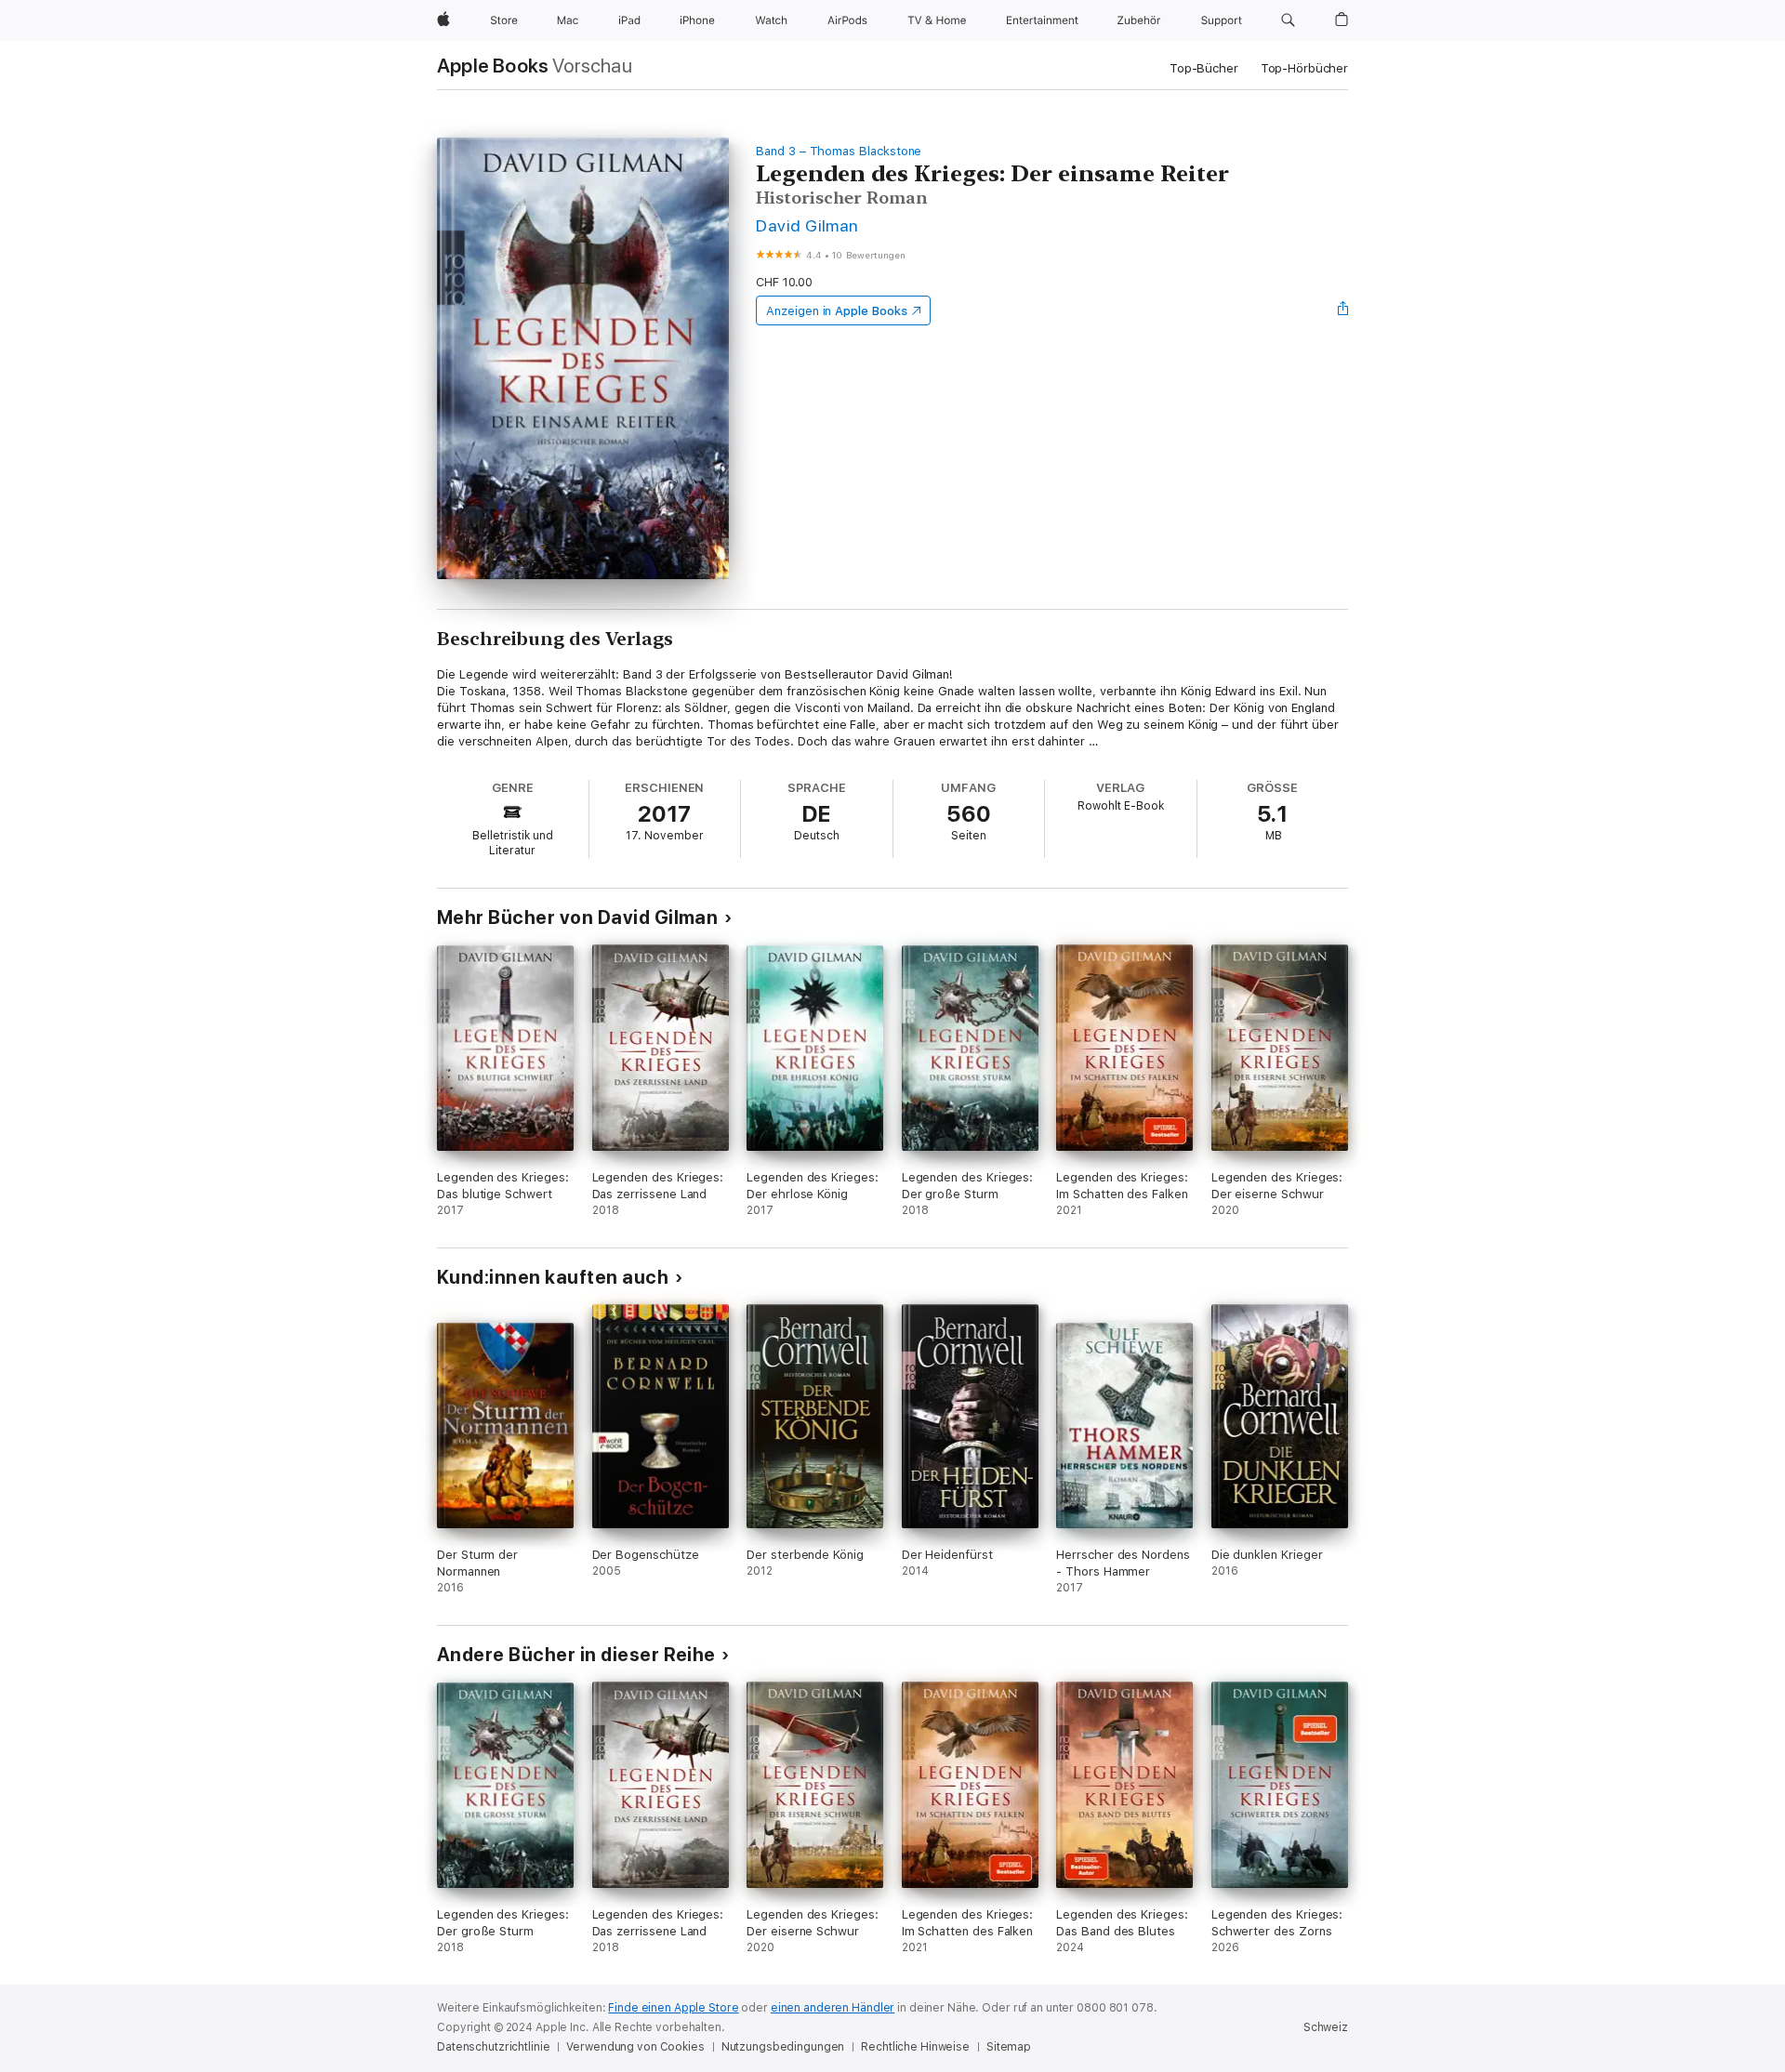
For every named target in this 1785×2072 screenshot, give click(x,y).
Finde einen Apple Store (673, 2008)
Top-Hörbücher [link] (1304, 68)
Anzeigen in (837, 311)
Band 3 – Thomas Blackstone (839, 151)
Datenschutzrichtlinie (493, 2047)
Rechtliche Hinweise (915, 2047)
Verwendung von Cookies (635, 2047)
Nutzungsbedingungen (783, 2047)
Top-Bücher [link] (1204, 68)
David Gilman (807, 225)
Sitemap (1009, 2047)
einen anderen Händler (833, 2008)
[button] (1288, 20)
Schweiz (1326, 2027)
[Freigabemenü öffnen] (1343, 310)
